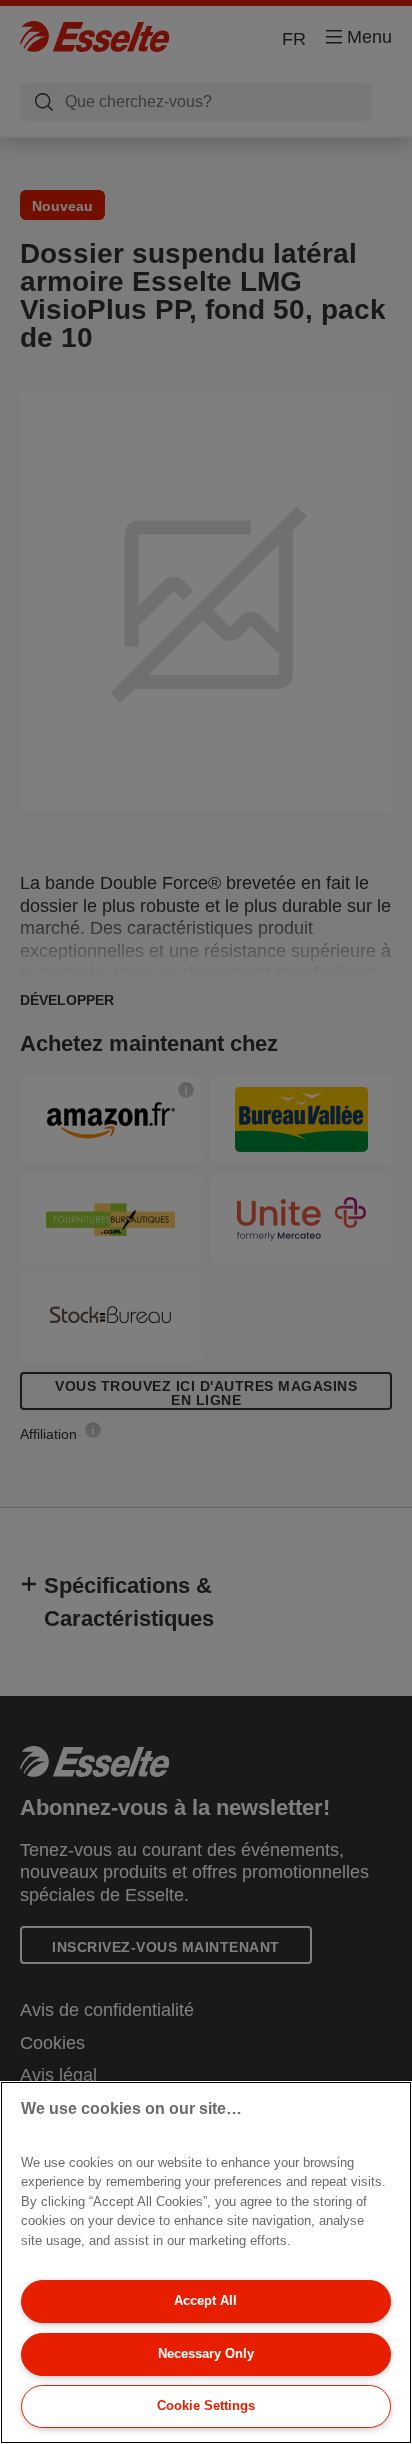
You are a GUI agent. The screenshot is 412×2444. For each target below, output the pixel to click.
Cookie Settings (206, 2405)
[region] (206, 2262)
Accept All (205, 2300)
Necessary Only (206, 2353)
